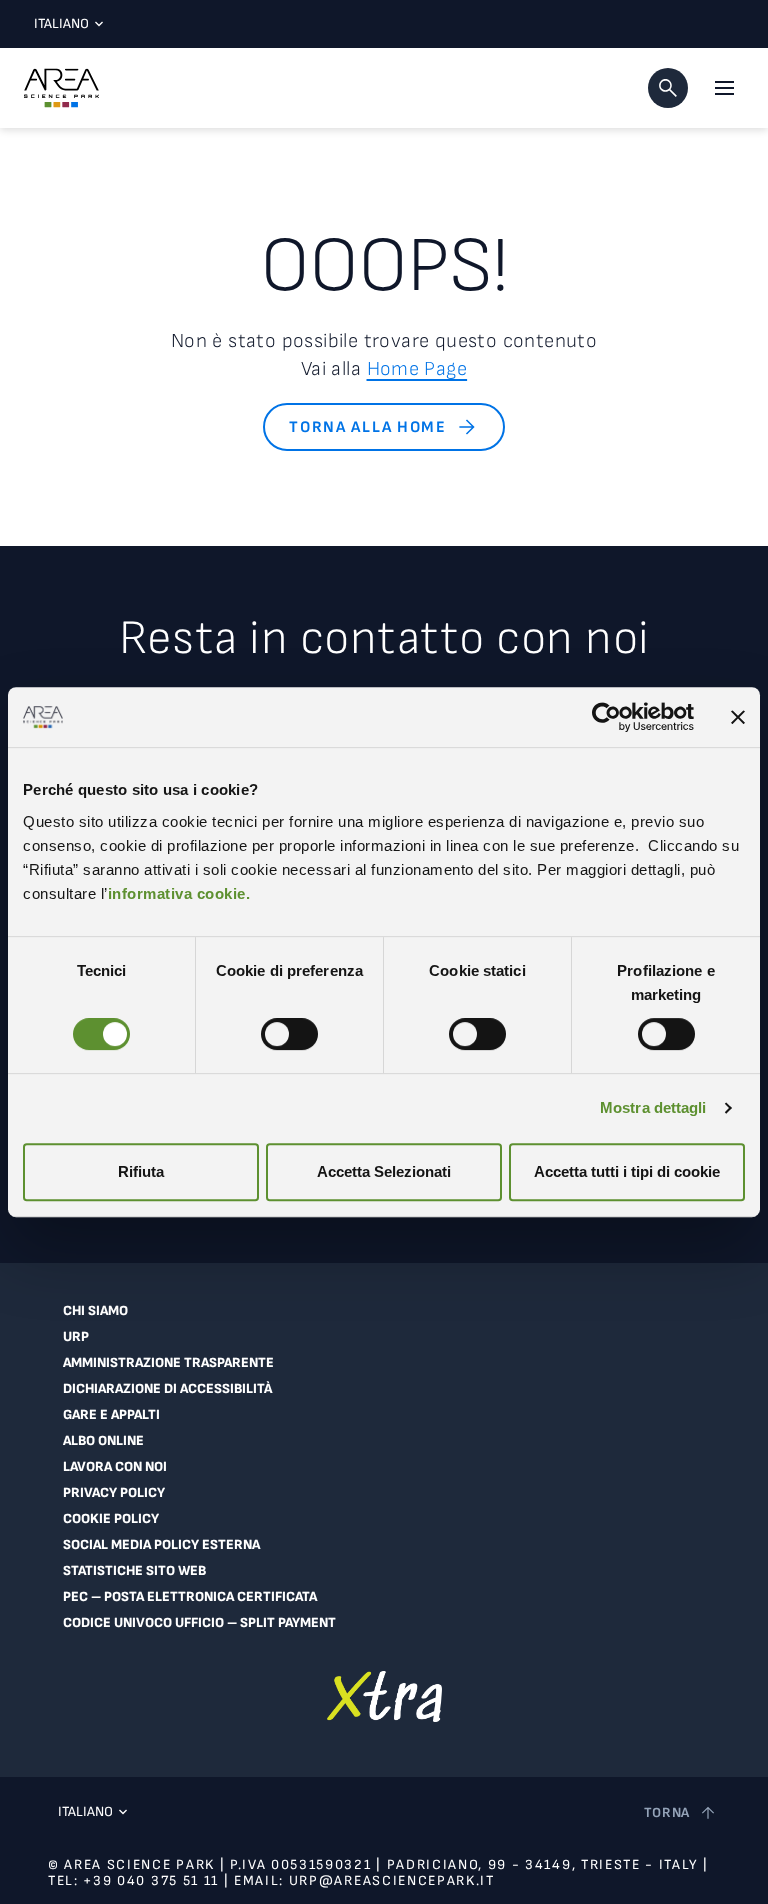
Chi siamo (95, 1311)
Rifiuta (141, 1171)
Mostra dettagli (653, 1107)
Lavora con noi (115, 1467)
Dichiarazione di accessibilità (167, 1389)
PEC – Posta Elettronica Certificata (190, 1597)
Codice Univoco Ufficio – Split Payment (199, 1623)
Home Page (417, 369)
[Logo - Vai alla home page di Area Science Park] (61, 88)
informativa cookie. (179, 893)
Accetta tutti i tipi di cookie (627, 1171)
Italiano (61, 23)
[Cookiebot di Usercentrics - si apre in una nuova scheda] (606, 717)
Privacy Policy (114, 1493)
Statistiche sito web (134, 1571)
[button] (668, 88)
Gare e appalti (111, 1415)
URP (76, 1337)
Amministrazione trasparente (168, 1363)
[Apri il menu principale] (724, 88)
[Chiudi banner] (738, 717)
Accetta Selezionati (384, 1171)
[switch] (289, 1034)
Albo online (103, 1441)
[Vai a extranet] (384, 1696)
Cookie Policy (111, 1519)
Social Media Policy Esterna (161, 1545)
